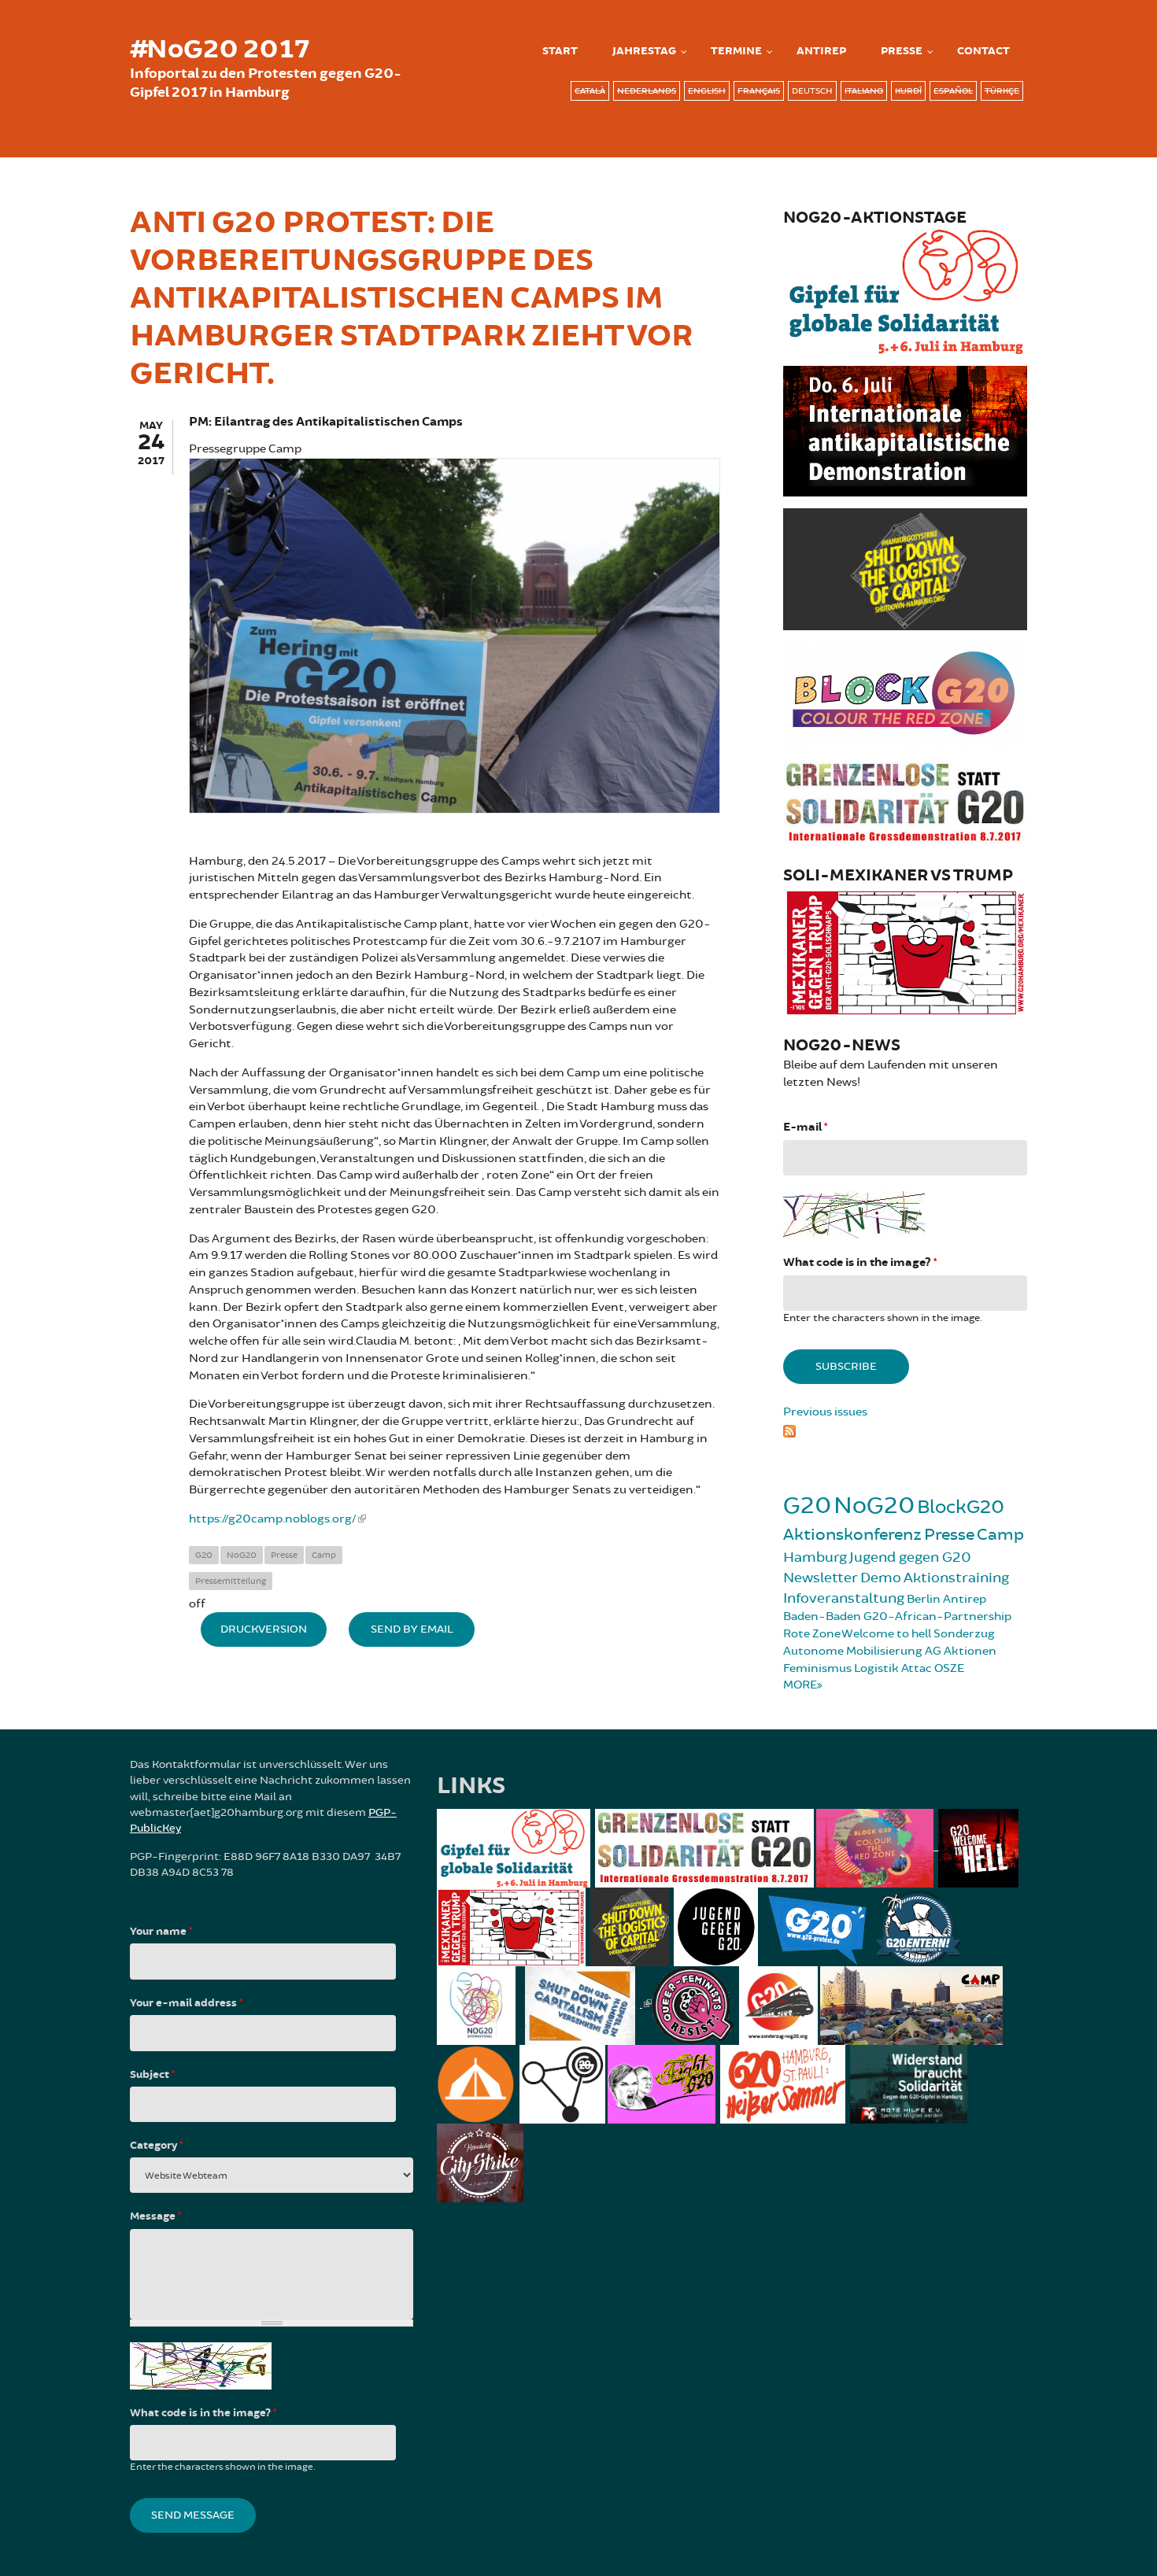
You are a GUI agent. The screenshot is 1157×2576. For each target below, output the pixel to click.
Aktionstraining (956, 1578)
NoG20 (242, 1555)
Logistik (876, 1668)
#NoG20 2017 (220, 50)
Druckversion (264, 1629)
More (800, 1685)
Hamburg (815, 1557)
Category (156, 2146)
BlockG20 (961, 1507)
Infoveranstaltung (844, 1598)
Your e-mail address (186, 2003)
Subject (152, 2075)
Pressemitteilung (231, 1581)
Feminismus (817, 1668)
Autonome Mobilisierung (853, 1651)
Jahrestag (644, 51)
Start (560, 51)
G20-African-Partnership (937, 1616)
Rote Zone (812, 1634)
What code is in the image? (860, 1262)
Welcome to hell (886, 1634)
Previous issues (825, 1412)
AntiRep (821, 51)
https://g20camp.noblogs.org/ (273, 1519)
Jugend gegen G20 (910, 1557)
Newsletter (821, 1578)
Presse (902, 51)
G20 (204, 1555)
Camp (324, 1555)
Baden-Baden (822, 1616)
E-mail (805, 1127)
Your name (161, 1932)
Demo (881, 1578)
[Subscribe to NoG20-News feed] (905, 1429)
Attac (917, 1668)
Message (155, 2216)
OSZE (949, 1668)
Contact (983, 51)
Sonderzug (964, 1634)
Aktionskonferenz (852, 1535)
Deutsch (812, 91)
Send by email (412, 1629)
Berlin (924, 1599)
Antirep (965, 1599)
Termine (736, 51)
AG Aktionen (961, 1651)
